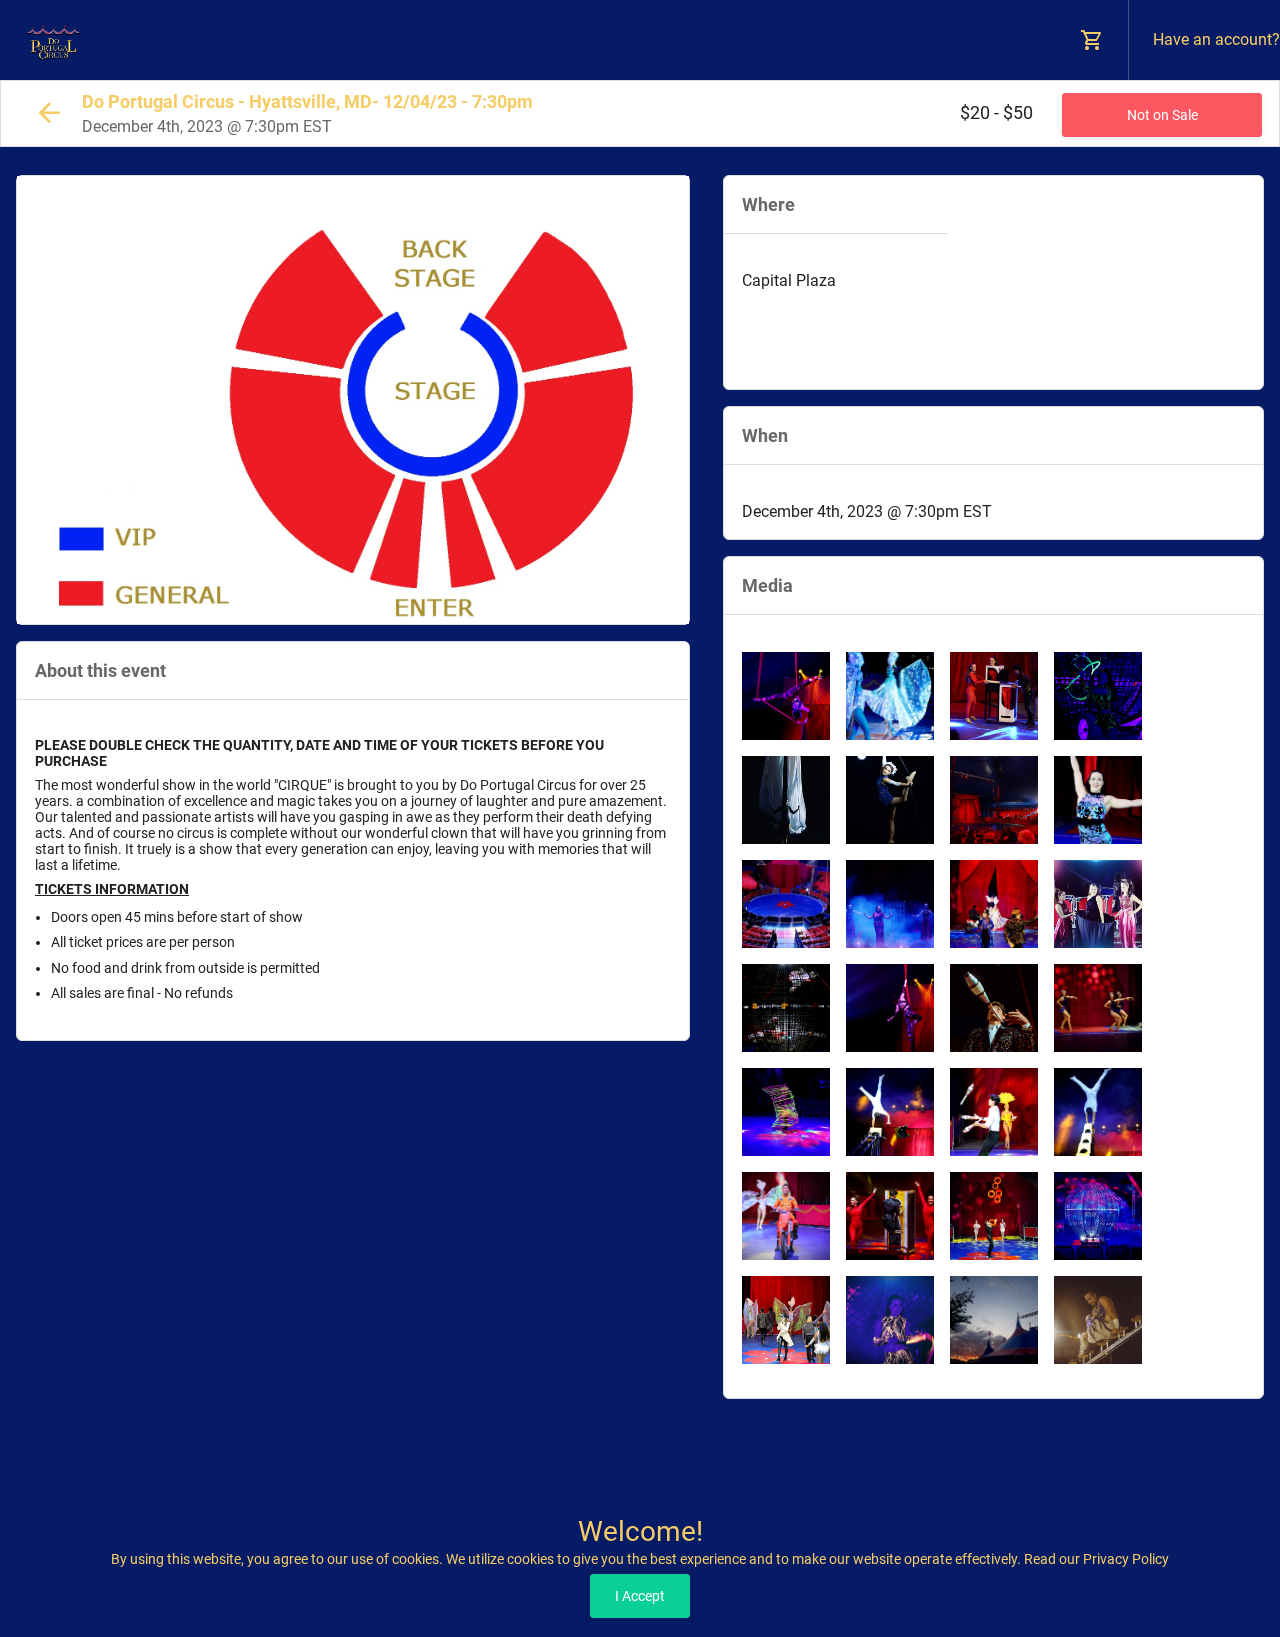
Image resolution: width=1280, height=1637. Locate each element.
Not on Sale (1162, 115)
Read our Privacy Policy (1096, 1559)
